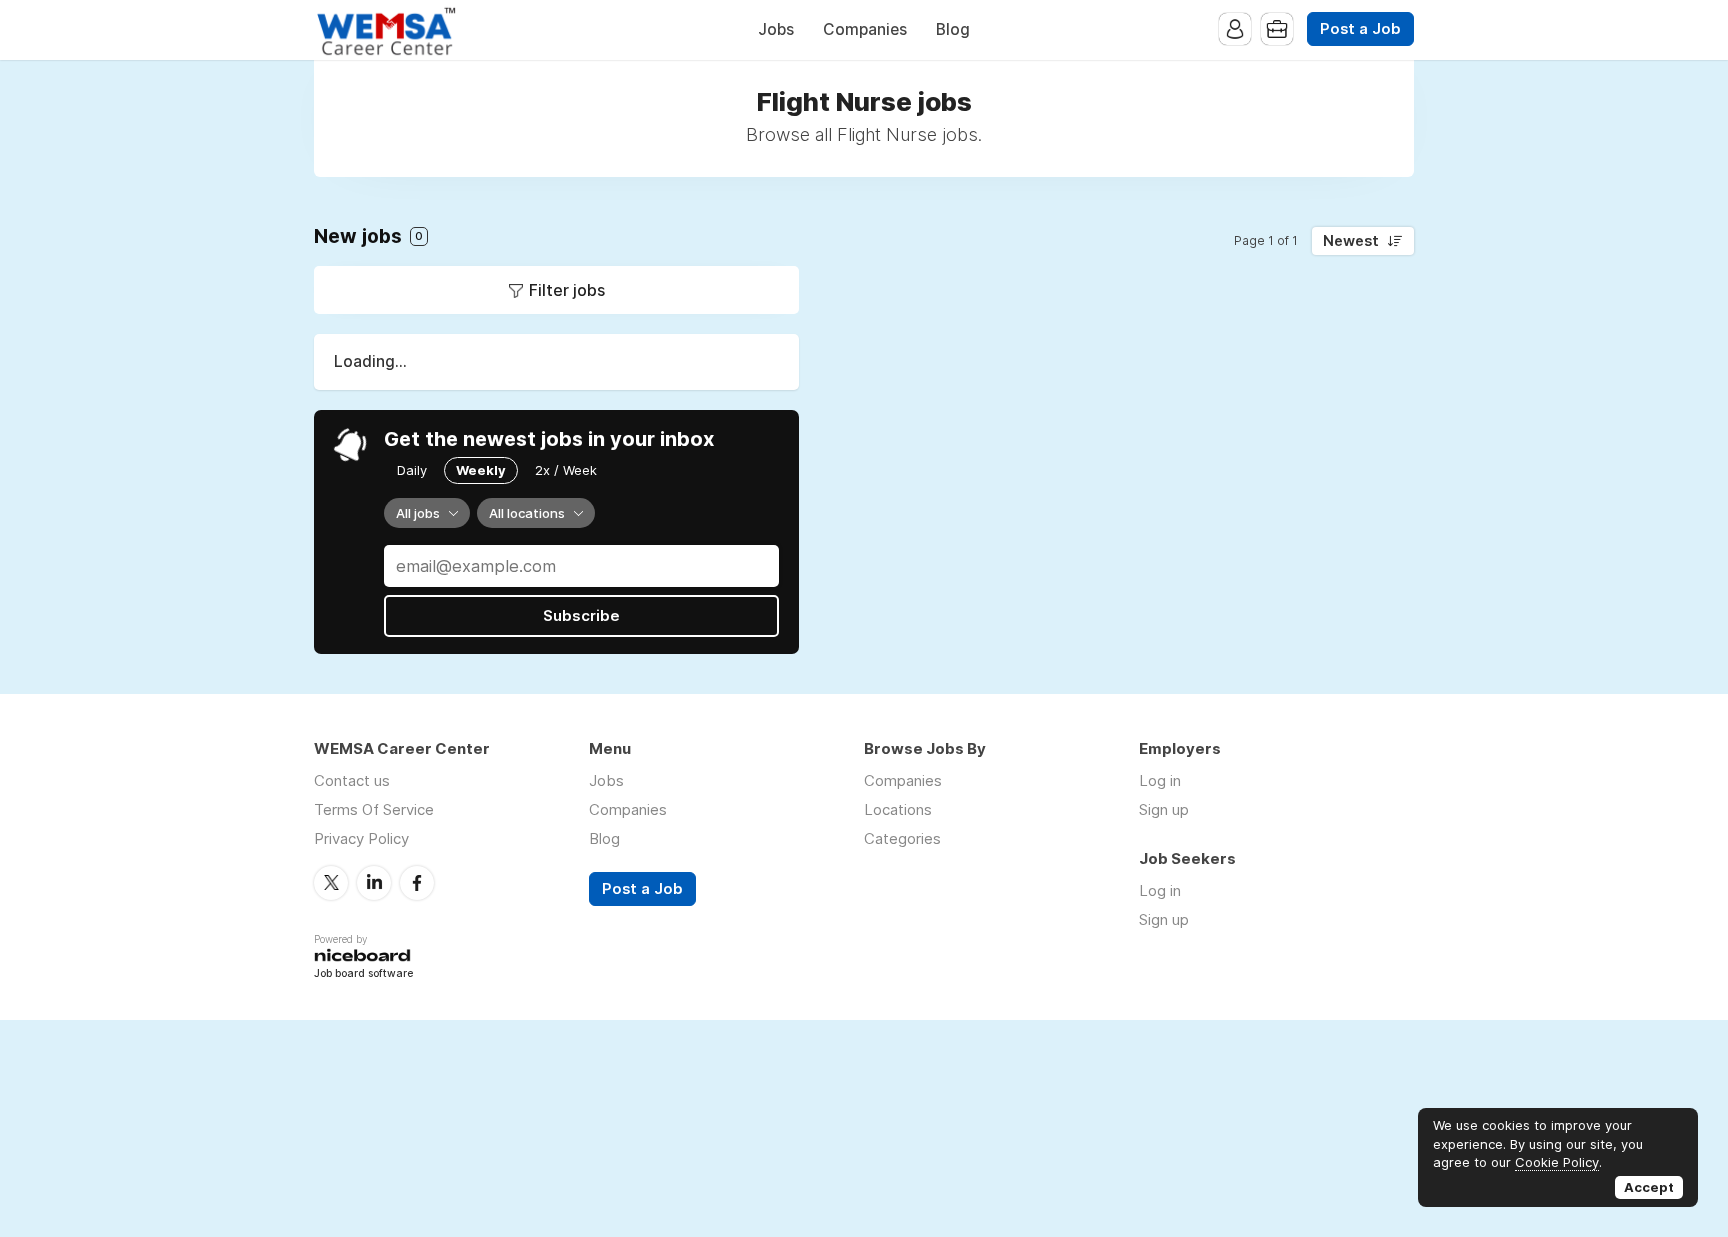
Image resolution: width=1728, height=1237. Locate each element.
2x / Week (566, 470)
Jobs (776, 29)
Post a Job (1360, 29)
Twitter (331, 883)
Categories (902, 838)
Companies (865, 29)
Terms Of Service (374, 809)
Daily (412, 470)
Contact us (352, 780)
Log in (1160, 780)
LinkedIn (374, 883)
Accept (1649, 1187)
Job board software (363, 974)
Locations (898, 809)
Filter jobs (567, 290)
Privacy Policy (361, 838)
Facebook (417, 883)
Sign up (1164, 809)
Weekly (481, 470)
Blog (953, 29)
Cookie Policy (1557, 1162)
